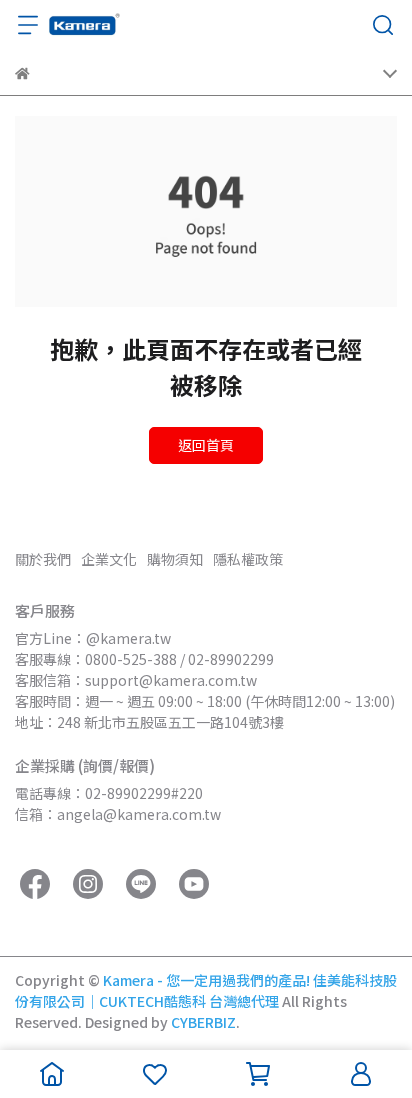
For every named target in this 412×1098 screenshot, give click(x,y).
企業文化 (109, 559)
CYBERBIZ (203, 1022)
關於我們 (43, 559)
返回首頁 (206, 445)
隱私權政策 (248, 559)
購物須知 (175, 559)
